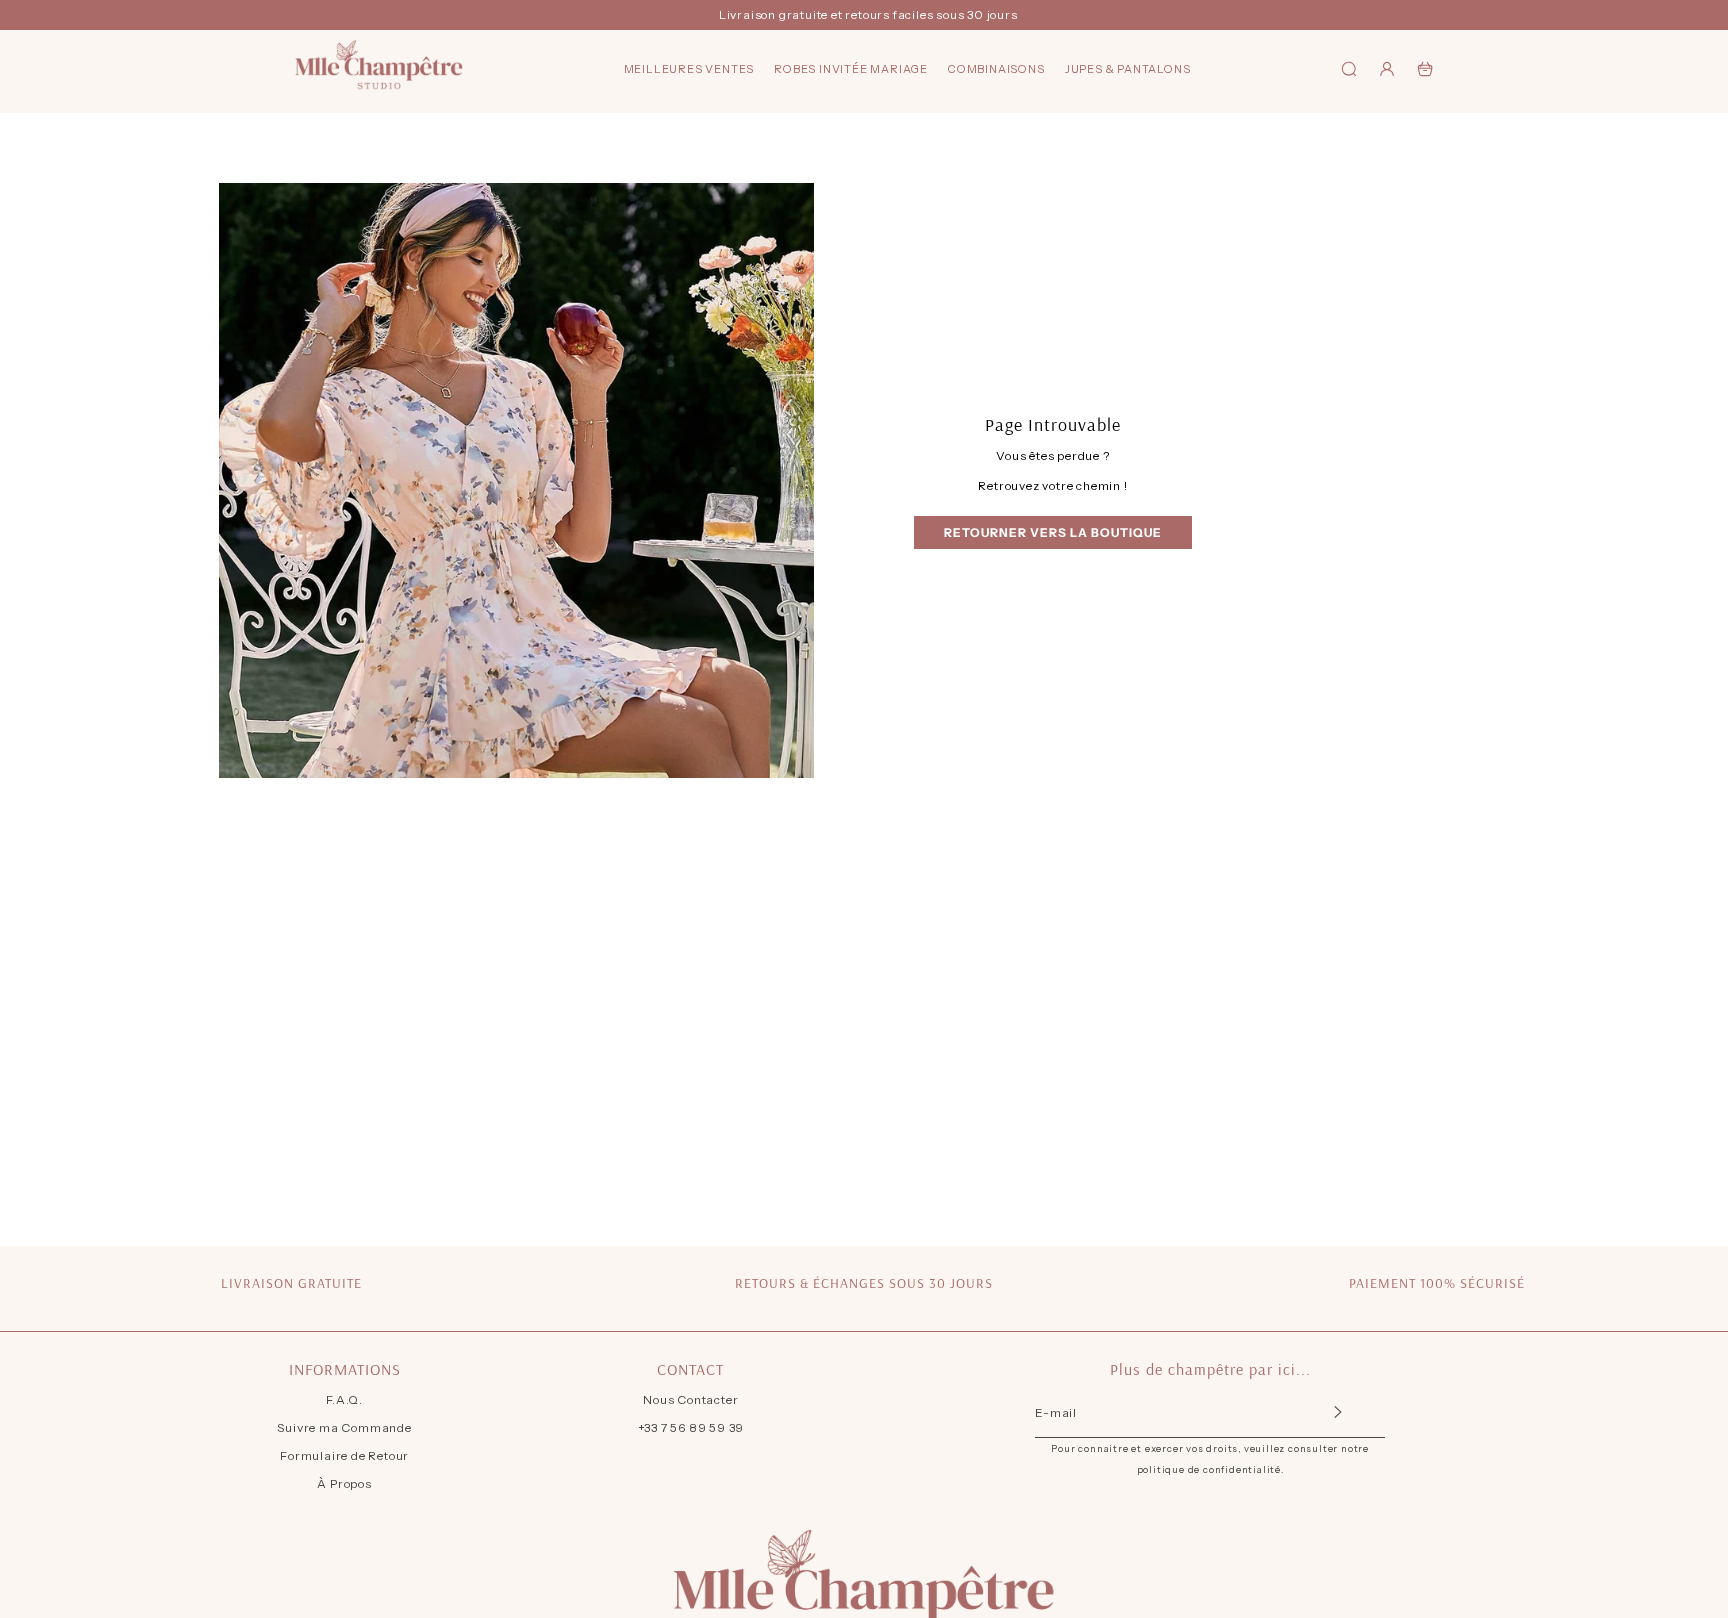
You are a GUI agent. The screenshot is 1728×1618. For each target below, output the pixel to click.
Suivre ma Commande (344, 1427)
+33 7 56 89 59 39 (691, 1427)
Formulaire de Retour (344, 1455)
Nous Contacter (690, 1399)
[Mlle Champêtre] (379, 68)
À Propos (344, 1483)
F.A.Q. (344, 1399)
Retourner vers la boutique (1053, 532)
